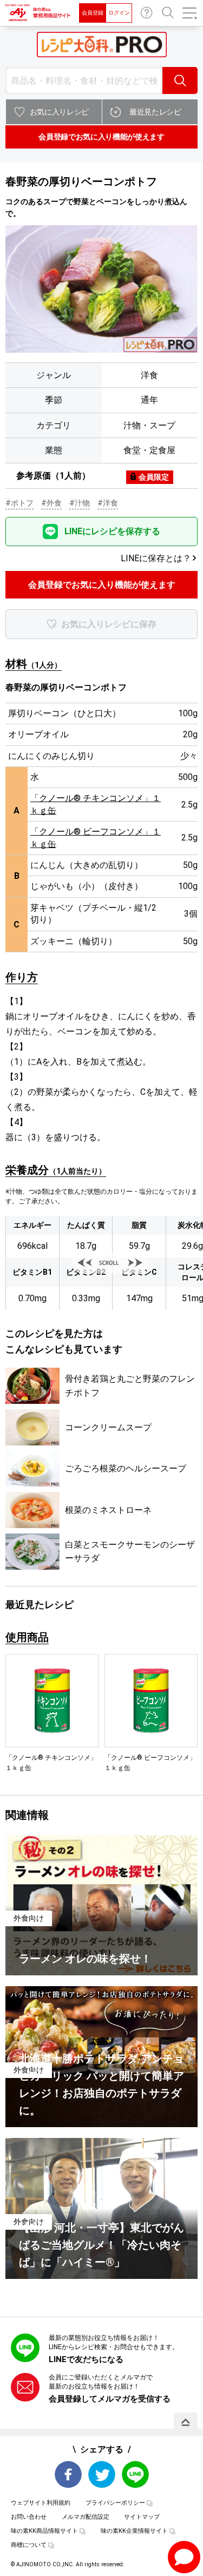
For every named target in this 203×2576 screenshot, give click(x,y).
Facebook (68, 2474)
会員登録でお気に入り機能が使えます (101, 137)
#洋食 (108, 503)
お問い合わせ (147, 13)
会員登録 (93, 13)
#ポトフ (19, 503)
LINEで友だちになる (86, 2359)
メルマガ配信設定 (86, 2517)
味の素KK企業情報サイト (134, 2531)
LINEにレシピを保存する (112, 531)
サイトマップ (142, 2517)
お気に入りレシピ (59, 112)
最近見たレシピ (155, 112)
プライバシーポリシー (115, 2503)
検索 (180, 80)
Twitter (102, 2474)
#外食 (51, 503)
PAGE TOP (186, 2422)
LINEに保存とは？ (156, 558)
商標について (29, 2545)
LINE (135, 2474)
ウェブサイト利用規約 (41, 2503)
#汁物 (80, 503)
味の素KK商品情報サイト (44, 2531)
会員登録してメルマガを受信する (110, 2399)
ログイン (119, 13)
